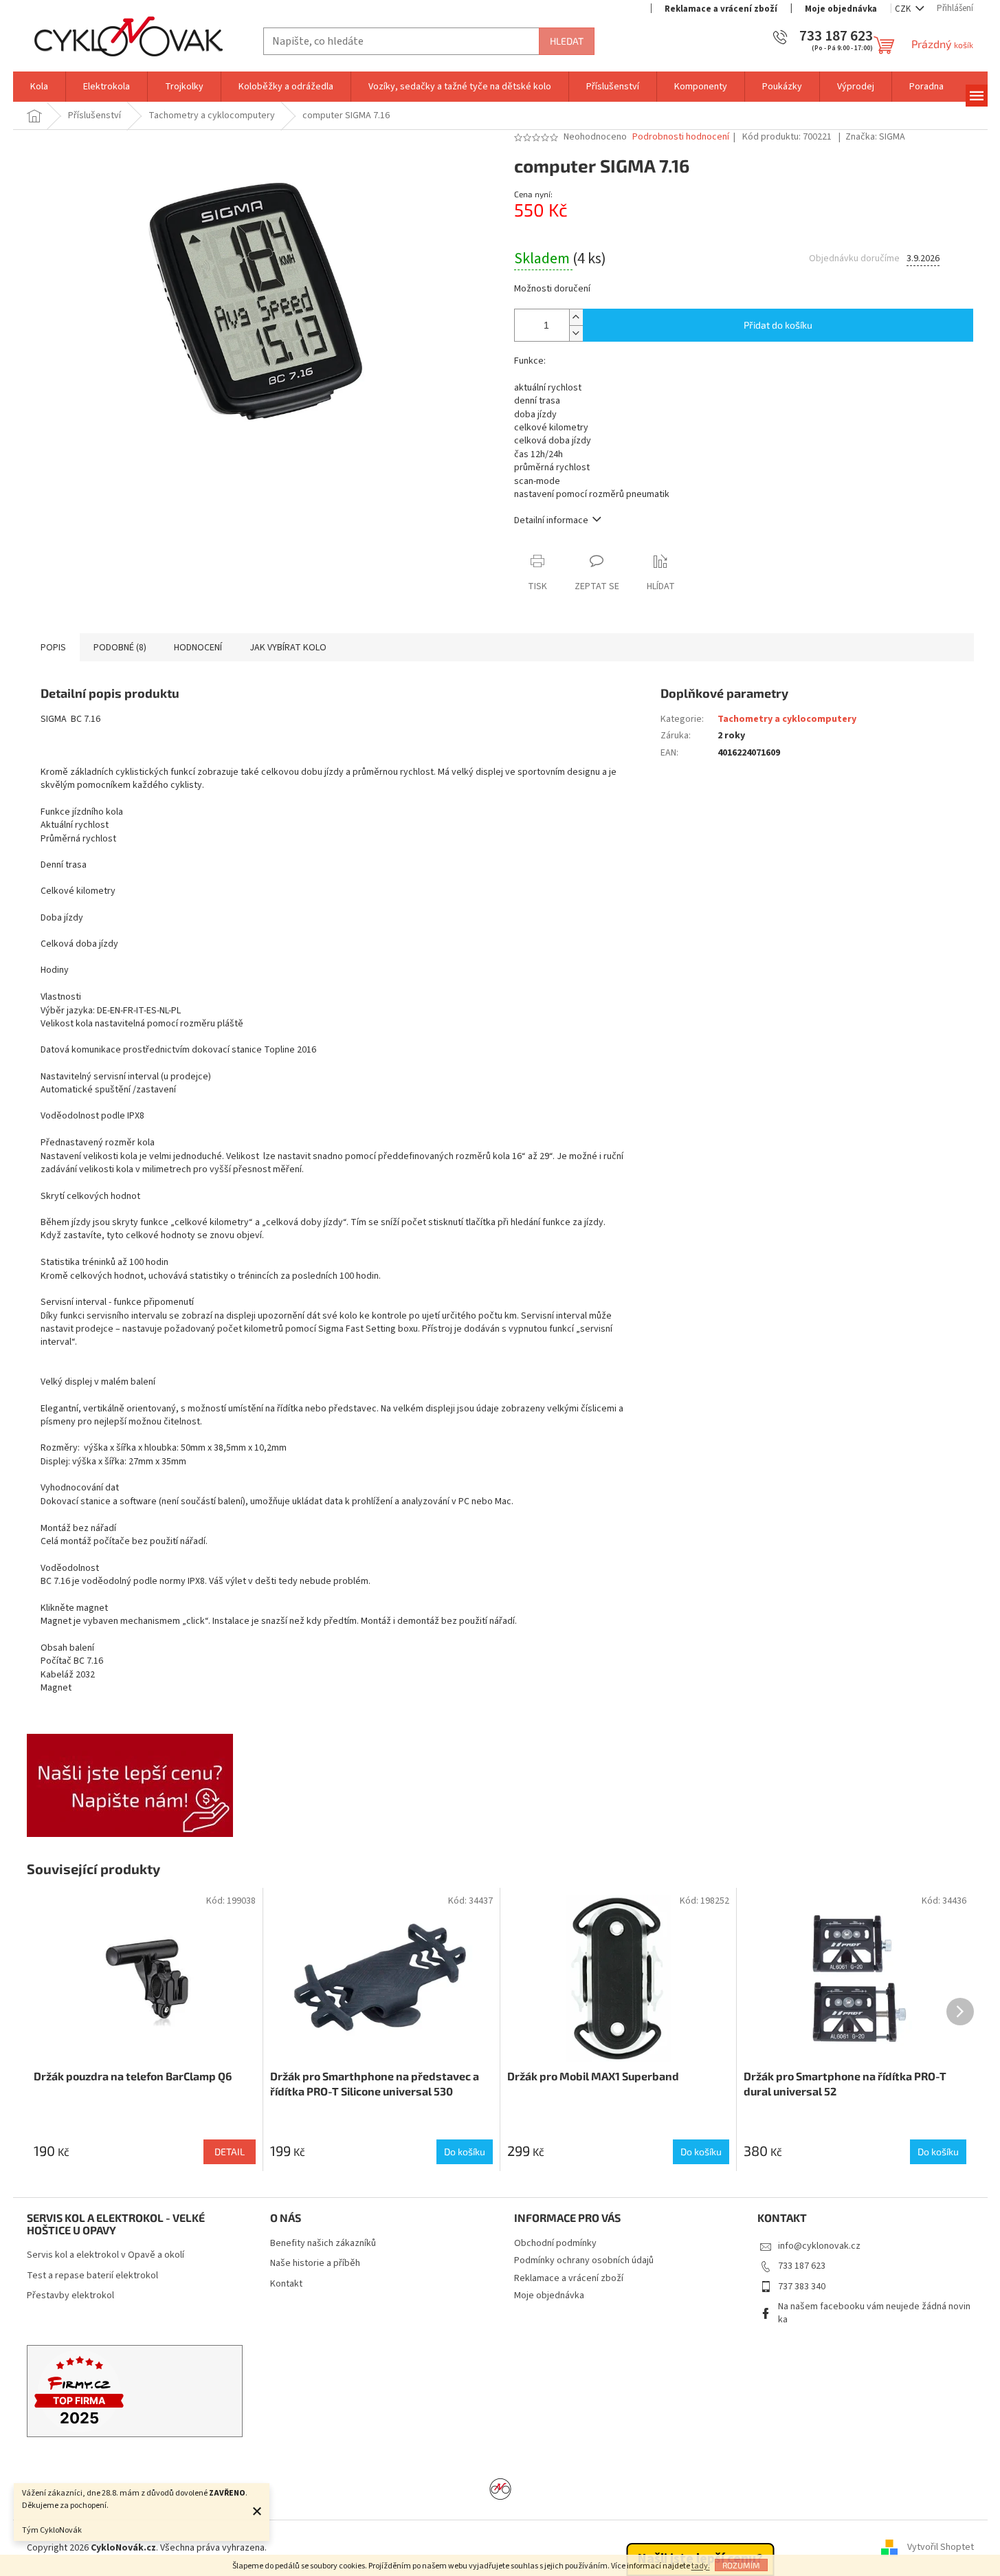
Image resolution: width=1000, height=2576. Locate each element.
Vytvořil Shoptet (941, 2548)
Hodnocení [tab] (198, 648)
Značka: (875, 137)
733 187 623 (802, 2266)
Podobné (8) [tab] (120, 648)
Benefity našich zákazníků (323, 2244)
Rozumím (741, 2565)
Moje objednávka (841, 9)
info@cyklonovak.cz (819, 2246)
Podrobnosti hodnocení (681, 137)
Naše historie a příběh (315, 2264)
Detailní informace (551, 520)
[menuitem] (39, 87)
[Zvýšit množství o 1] (576, 317)
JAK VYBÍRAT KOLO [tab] (288, 648)
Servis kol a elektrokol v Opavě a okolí (105, 2255)
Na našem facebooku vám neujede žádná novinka (874, 2313)
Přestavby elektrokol (70, 2296)
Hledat (567, 41)
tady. (701, 2566)
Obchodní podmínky (555, 2243)
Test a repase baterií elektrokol (92, 2276)
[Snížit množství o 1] (576, 333)
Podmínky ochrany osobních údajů (584, 2260)
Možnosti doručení (552, 289)
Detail (230, 2151)
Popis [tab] (53, 648)
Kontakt (286, 2284)
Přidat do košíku (778, 325)
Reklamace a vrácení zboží (721, 9)
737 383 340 (802, 2287)
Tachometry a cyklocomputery (787, 719)
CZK (904, 9)
